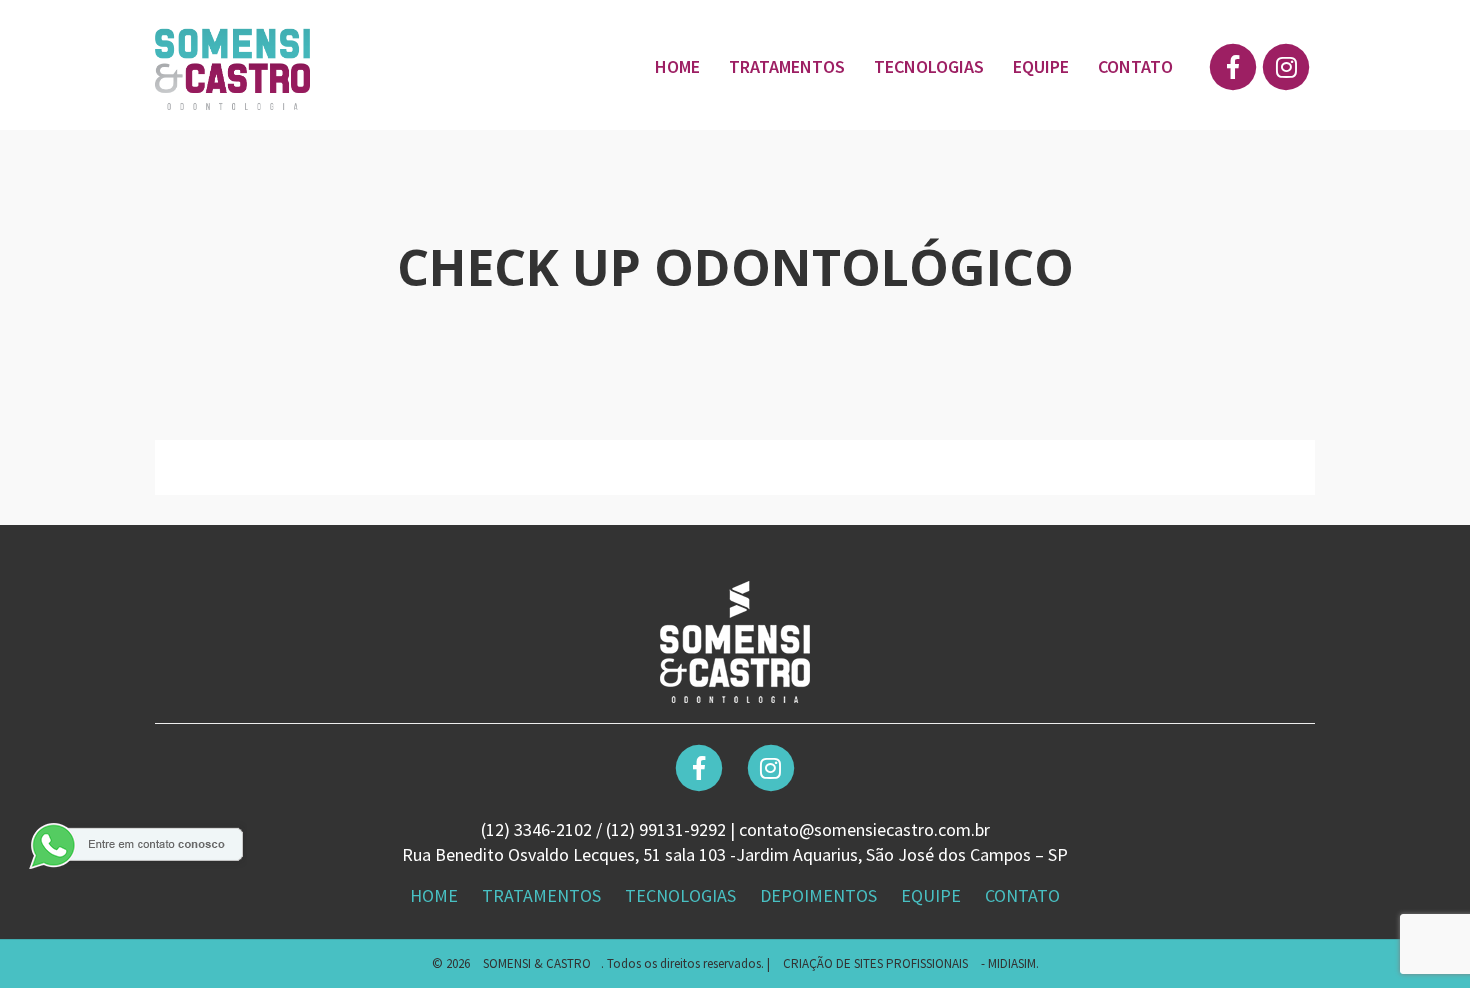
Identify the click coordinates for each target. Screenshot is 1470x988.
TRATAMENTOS (787, 66)
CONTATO (1135, 66)
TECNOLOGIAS (929, 66)
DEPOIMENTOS (820, 895)
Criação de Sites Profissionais (875, 963)
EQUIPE (1041, 66)
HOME (677, 66)
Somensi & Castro (537, 963)
